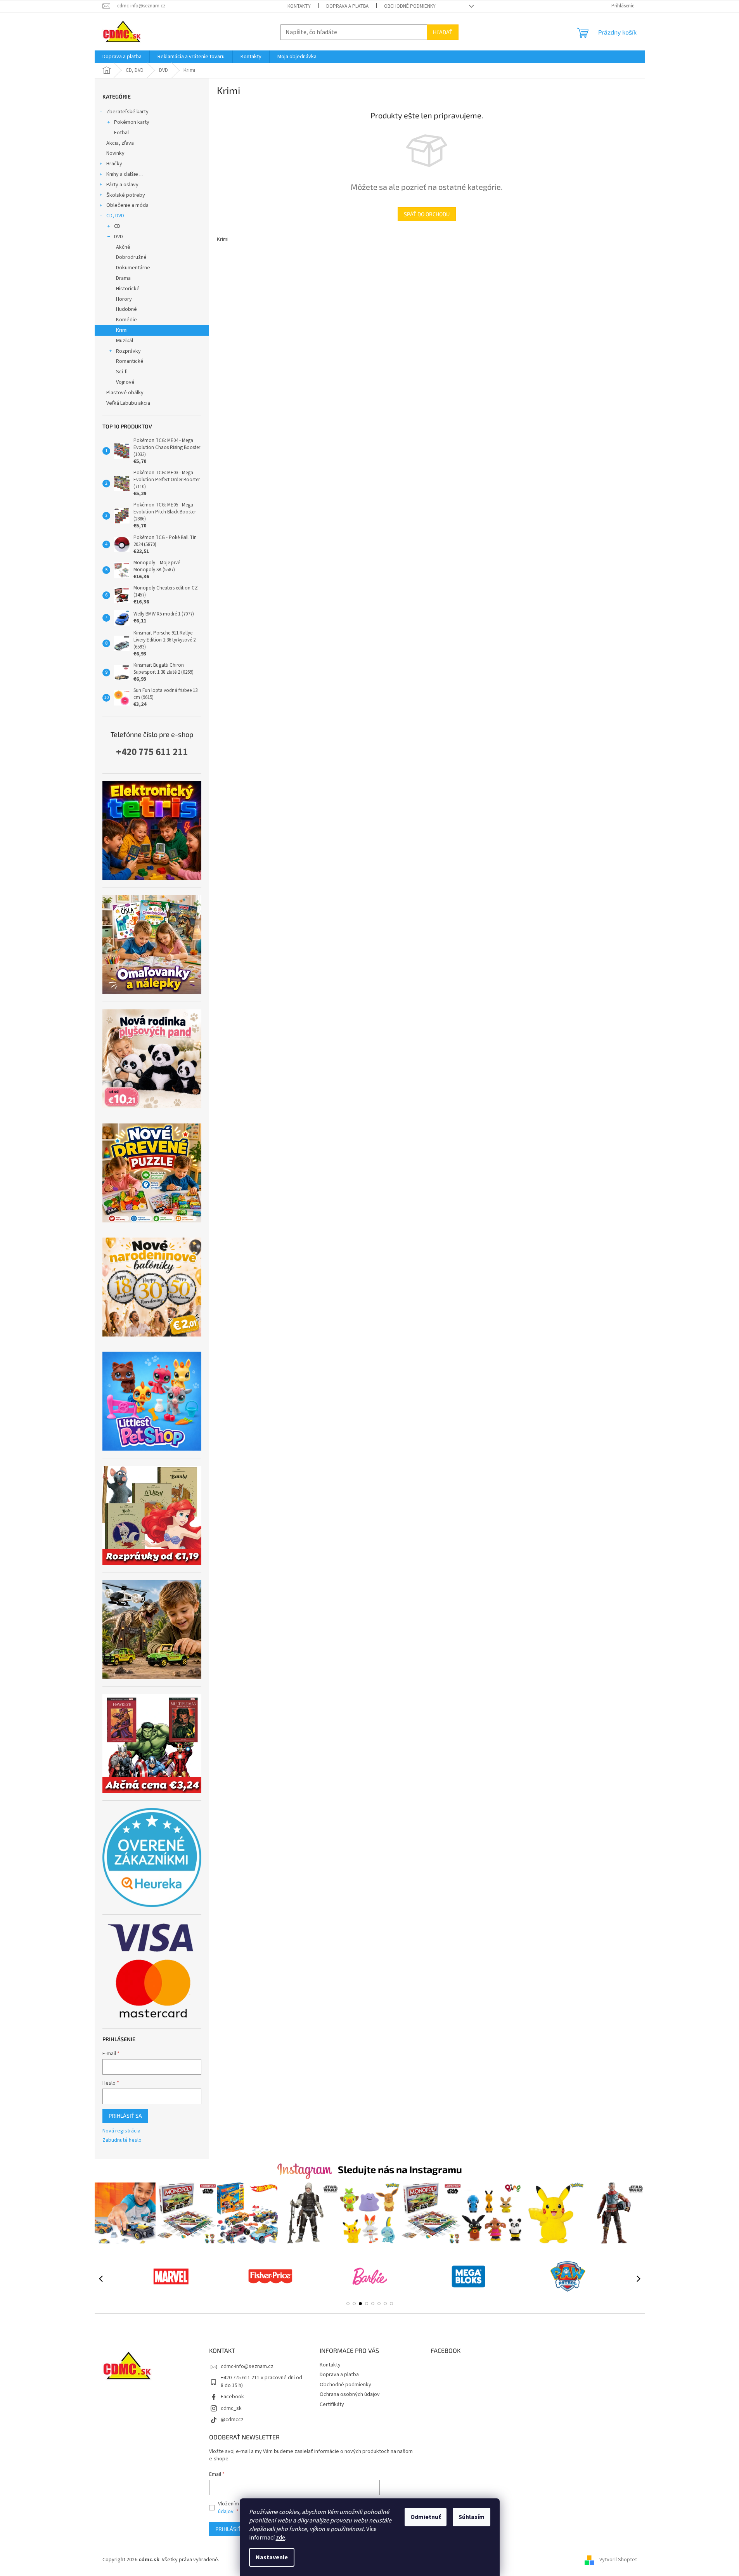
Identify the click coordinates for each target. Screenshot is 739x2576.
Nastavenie (272, 2557)
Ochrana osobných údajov (350, 2394)
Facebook (232, 2397)
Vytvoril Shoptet (618, 2560)
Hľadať (443, 32)
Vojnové (125, 382)
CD (117, 226)
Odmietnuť (426, 2517)
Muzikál (125, 341)
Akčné (123, 247)
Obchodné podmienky (410, 6)
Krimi (122, 330)
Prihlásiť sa (125, 2116)
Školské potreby (126, 195)
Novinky (115, 153)
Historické (128, 289)
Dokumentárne (133, 268)
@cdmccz (232, 2420)
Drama (123, 278)
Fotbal (121, 133)
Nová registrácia (121, 2131)
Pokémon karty (132, 122)
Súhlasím (472, 2517)
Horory (124, 299)
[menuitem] (122, 57)
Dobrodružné (131, 257)
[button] (348, 2304)
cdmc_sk (231, 2408)
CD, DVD (115, 216)
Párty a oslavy (122, 185)
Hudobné (126, 309)
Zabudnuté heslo (122, 2140)
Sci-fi (122, 372)
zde (280, 2538)
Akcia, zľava (120, 143)
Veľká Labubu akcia (128, 403)
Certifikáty (332, 2404)
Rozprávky (128, 351)
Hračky (114, 164)
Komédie (126, 320)
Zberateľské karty (127, 112)
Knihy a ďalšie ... (125, 174)
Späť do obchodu (427, 214)
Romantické (130, 361)
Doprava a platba (347, 6)
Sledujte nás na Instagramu (400, 2169)
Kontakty (299, 6)
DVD (119, 237)
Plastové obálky (125, 393)
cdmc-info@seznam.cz (247, 2366)
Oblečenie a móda (127, 205)
